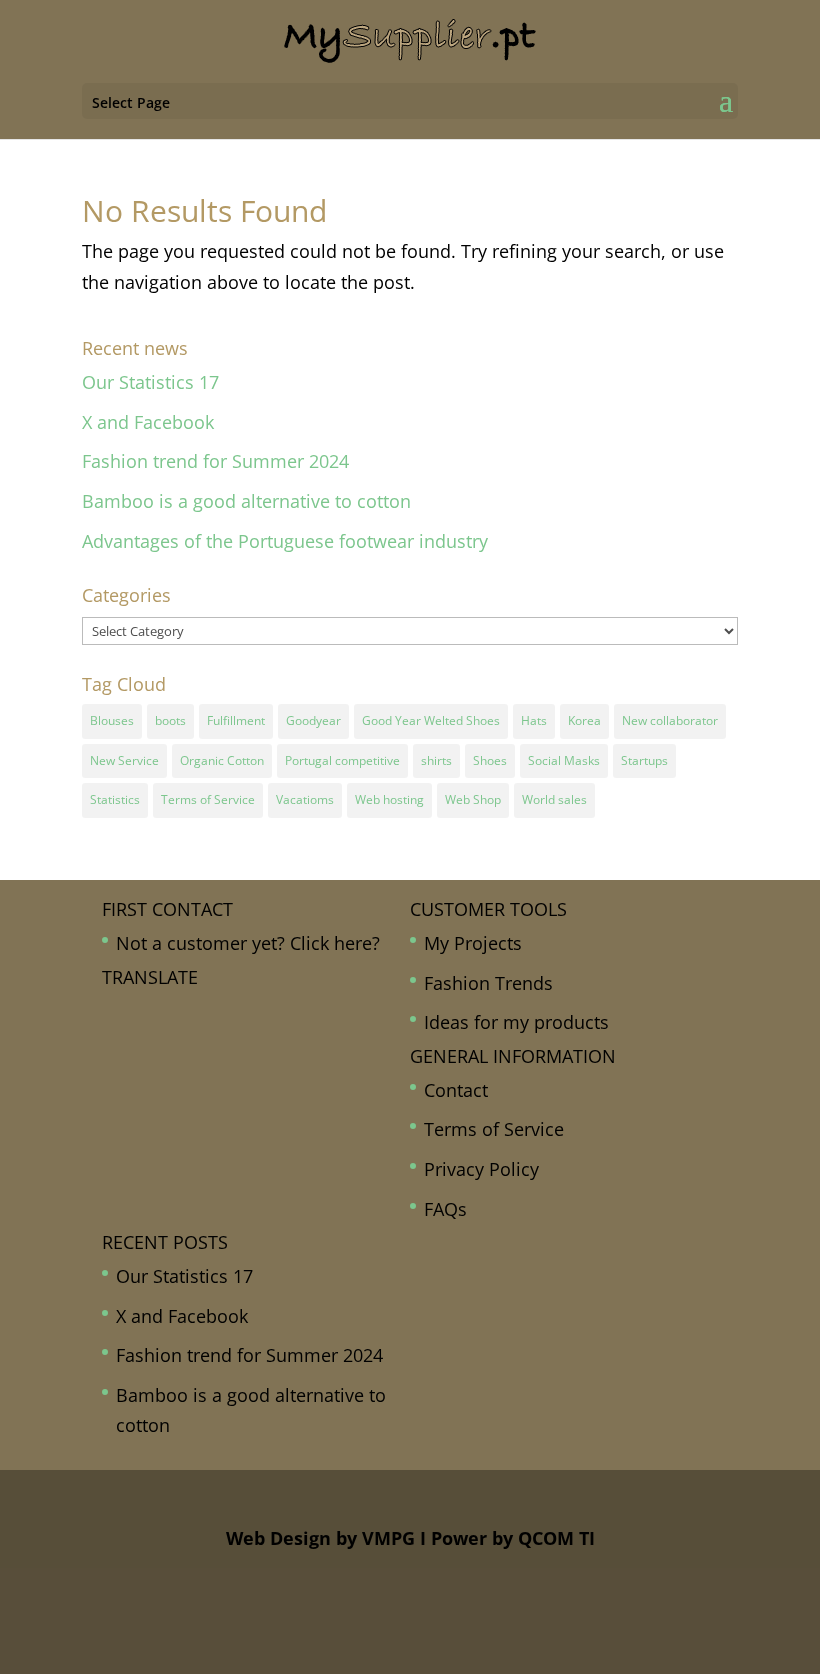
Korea (584, 720)
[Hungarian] (222, 1040)
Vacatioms (305, 799)
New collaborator (670, 720)
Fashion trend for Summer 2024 (215, 461)
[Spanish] (178, 1101)
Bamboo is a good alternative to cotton (246, 501)
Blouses (112, 720)
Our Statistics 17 (150, 382)
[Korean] (134, 1071)
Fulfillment (236, 720)
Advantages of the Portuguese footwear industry (285, 541)
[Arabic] (134, 1010)
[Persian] (244, 1071)
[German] (178, 1040)
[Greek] (200, 1040)
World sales (554, 799)
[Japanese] (112, 1071)
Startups (644, 760)
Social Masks (564, 760)
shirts (436, 760)
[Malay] (178, 1071)
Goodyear (313, 720)
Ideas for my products (516, 1022)
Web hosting (389, 799)
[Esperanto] (112, 1040)
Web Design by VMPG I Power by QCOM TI (410, 1538)
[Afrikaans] (112, 1010)
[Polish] (112, 1101)
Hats (534, 720)
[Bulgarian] (156, 1010)
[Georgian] (156, 1040)
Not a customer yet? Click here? (248, 943)
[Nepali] (200, 1071)
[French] (134, 1040)
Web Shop (473, 799)
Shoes (490, 760)
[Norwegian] (222, 1071)
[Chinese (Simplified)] (178, 1010)
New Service (124, 760)
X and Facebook (148, 422)
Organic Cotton (222, 760)
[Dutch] (222, 1010)
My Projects (473, 943)
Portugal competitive (342, 760)
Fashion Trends (488, 983)
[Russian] (156, 1101)
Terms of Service (208, 799)
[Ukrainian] (244, 1101)
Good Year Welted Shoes (431, 720)
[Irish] (244, 1040)
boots (170, 720)
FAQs (445, 1209)
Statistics (115, 799)
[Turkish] (222, 1101)
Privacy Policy (481, 1169)
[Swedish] (200, 1101)
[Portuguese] (134, 1101)
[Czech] (200, 1010)
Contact (456, 1090)
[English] (244, 1010)
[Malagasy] (156, 1071)
